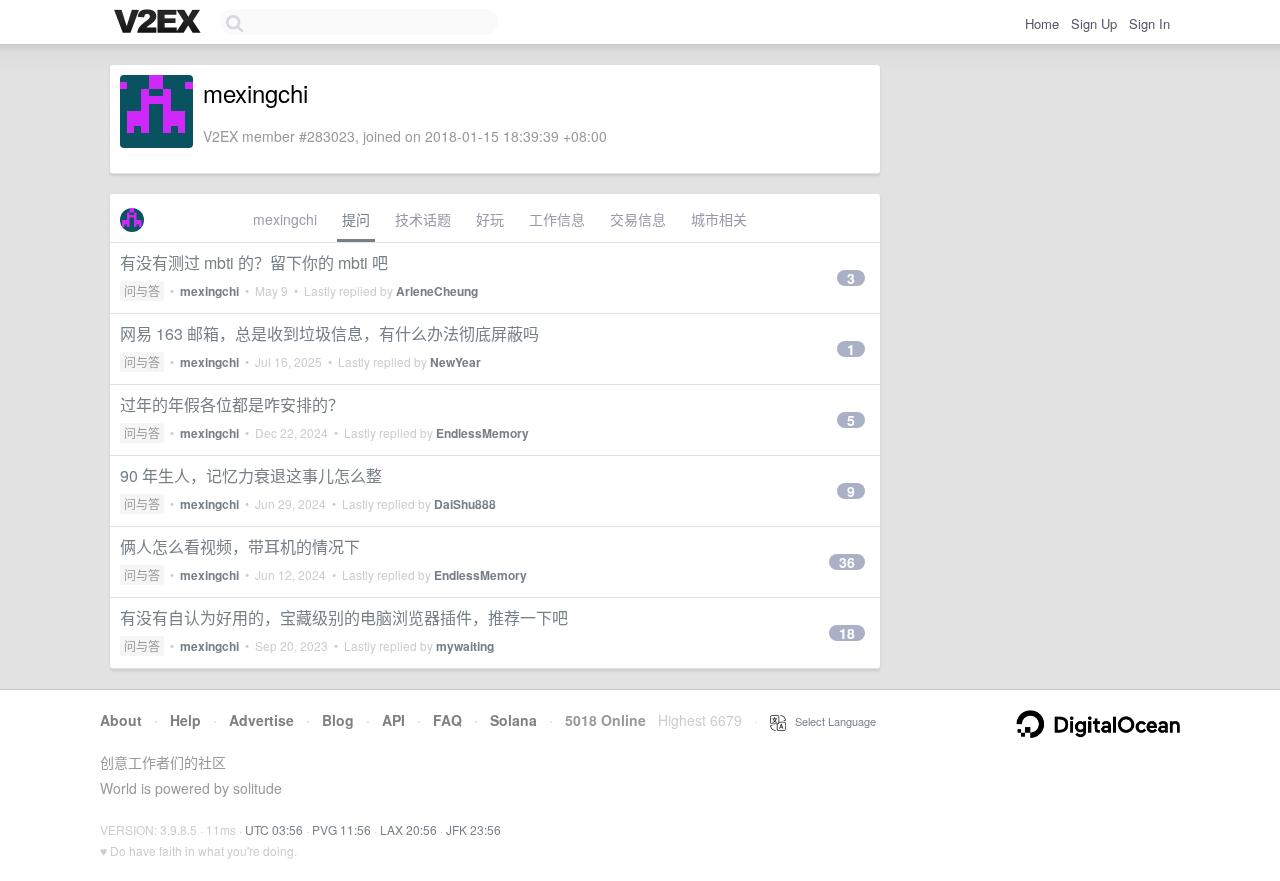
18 (847, 633)
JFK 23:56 (473, 829)
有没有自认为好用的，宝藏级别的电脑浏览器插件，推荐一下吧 (344, 617)
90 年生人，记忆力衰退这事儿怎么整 (251, 475)
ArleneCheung (437, 291)
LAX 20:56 (408, 829)
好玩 (490, 219)
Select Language (831, 721)
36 (847, 562)
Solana (513, 720)
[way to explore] (160, 23)
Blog (338, 720)
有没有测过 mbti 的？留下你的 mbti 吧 (254, 262)
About (121, 720)
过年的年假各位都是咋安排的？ (232, 404)
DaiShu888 (465, 504)
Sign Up (1094, 23)
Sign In (1149, 23)
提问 (356, 219)
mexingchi (285, 219)
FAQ (447, 720)
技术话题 (423, 219)
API (393, 720)
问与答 (142, 290)
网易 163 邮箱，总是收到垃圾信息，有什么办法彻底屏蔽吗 (329, 333)
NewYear (455, 362)
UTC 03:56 (274, 829)
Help (185, 720)
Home (1042, 23)
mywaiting (465, 646)
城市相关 (719, 219)
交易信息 (638, 219)
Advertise (261, 720)
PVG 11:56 (341, 829)
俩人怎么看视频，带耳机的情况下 (240, 546)
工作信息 (557, 219)
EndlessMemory (482, 433)
